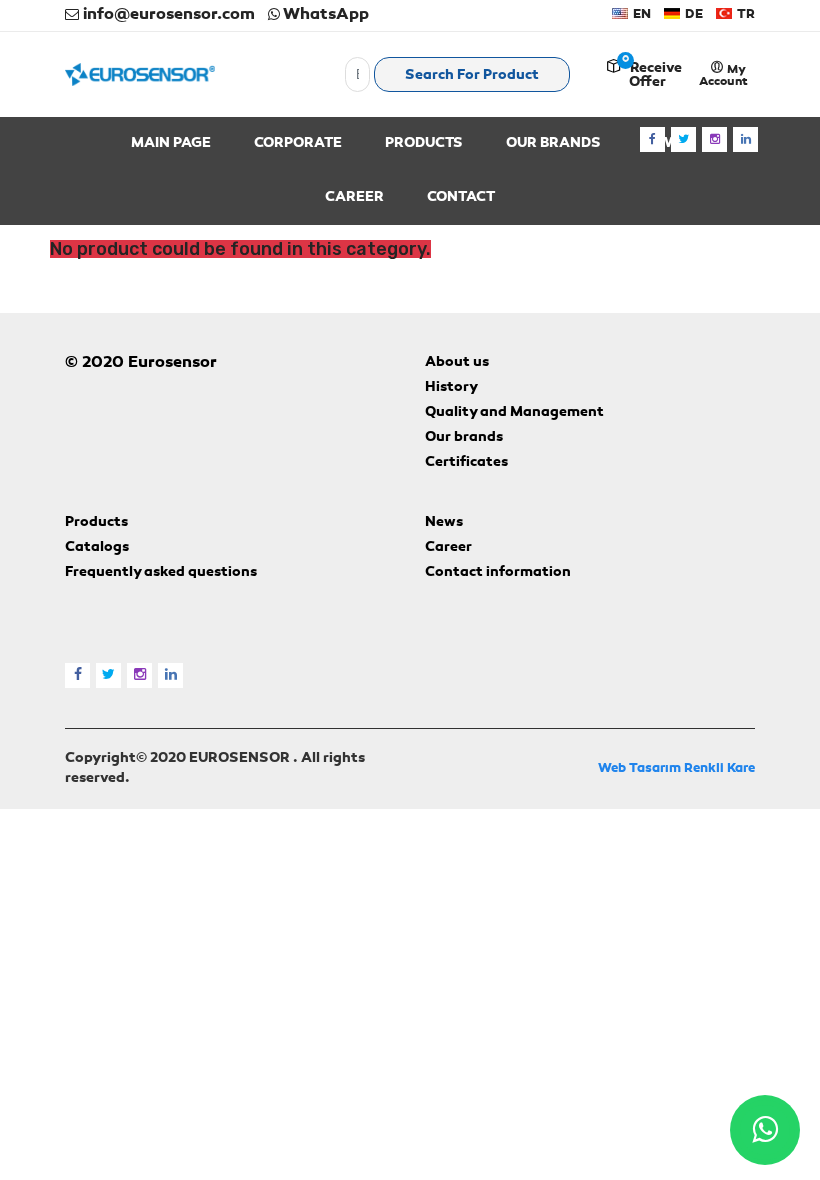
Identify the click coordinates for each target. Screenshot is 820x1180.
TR (744, 14)
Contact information (498, 573)
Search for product (472, 76)
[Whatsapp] (765, 1130)
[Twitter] (683, 139)
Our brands (464, 438)
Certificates (466, 463)
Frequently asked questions (161, 573)
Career (448, 548)
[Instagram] (714, 139)
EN (640, 14)
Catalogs (97, 548)
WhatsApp (324, 15)
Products (96, 523)
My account (723, 76)
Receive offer (655, 76)
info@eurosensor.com (167, 15)
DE (692, 14)
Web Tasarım (639, 768)
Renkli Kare (719, 768)
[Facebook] (652, 139)
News (444, 523)
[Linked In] (745, 139)
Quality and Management (514, 413)
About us (457, 363)
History (451, 388)
